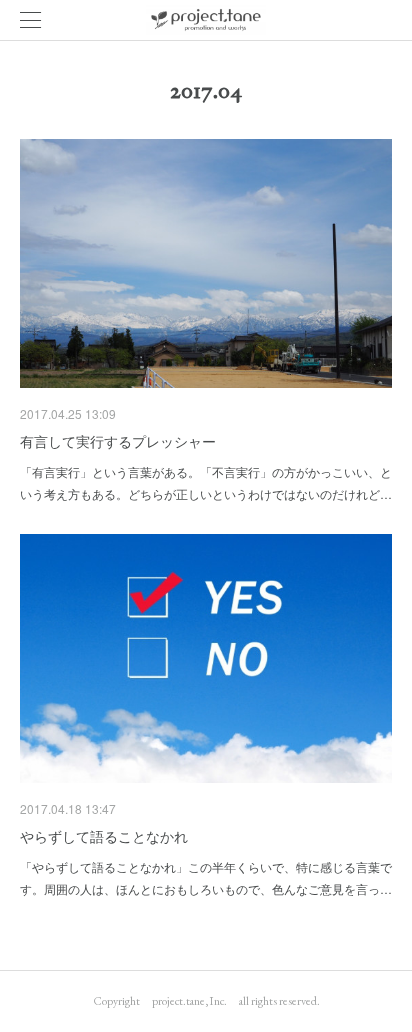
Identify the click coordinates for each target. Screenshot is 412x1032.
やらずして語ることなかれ (104, 836)
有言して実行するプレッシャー (118, 441)
